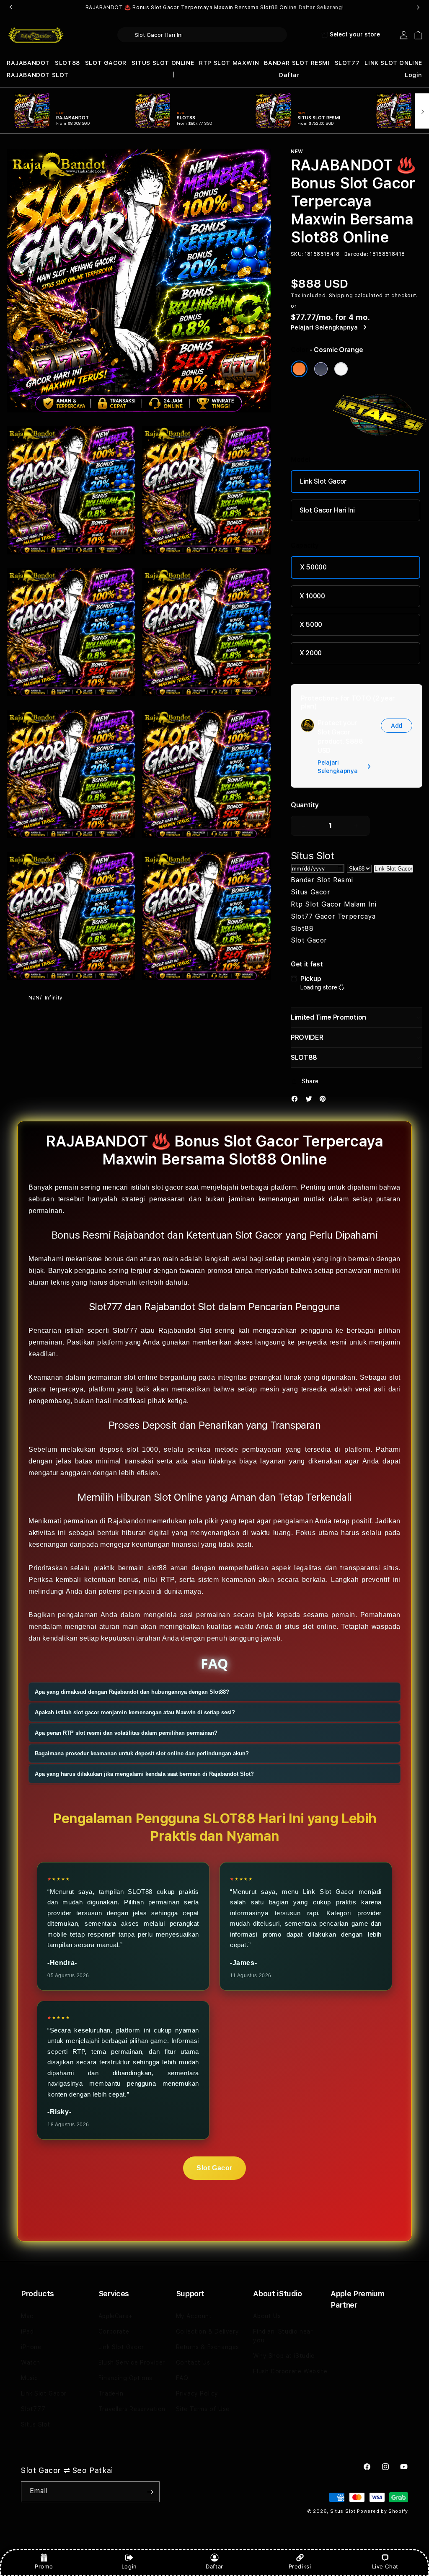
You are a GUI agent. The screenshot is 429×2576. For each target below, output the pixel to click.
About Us (267, 2316)
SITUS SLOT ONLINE (163, 63)
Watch (31, 2362)
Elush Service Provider (132, 2362)
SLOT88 (67, 63)
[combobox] (202, 35)
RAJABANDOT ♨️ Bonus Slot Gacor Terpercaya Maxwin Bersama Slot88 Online (215, 8)
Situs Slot (36, 2424)
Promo (44, 2566)
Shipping (341, 296)
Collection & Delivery (208, 2331)
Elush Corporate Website (290, 2371)
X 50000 (313, 567)
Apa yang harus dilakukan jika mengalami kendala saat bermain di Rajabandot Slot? (144, 1774)
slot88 (157, 1568)
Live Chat (385, 2566)
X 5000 (311, 625)
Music (30, 2378)
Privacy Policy (197, 2393)
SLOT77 (347, 63)
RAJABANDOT (28, 63)
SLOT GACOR (106, 63)
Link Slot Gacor (323, 481)
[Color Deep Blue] (321, 369)
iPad (27, 2331)
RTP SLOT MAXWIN (229, 63)
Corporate (114, 2331)
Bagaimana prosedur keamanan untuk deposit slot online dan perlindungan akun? (142, 1753)
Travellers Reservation (132, 2409)
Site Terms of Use (203, 2409)
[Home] (36, 35)
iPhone (31, 2347)
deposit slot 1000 (129, 1449)
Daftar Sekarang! (321, 8)
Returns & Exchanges (208, 2347)
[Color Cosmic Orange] (299, 369)
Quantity (305, 805)
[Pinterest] (325, 1101)
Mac (27, 2316)
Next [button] (418, 8)
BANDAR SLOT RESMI (297, 63)
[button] (28, 63)
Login (129, 2566)
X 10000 (312, 596)
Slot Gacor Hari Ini (327, 510)
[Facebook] (297, 1101)
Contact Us (193, 2362)
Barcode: (356, 254)
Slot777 (33, 2409)
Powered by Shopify (382, 2511)
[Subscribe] (150, 2492)
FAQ (182, 2378)
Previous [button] (11, 8)
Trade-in (111, 2393)
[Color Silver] (341, 369)
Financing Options (125, 2378)
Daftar (214, 2566)
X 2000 (311, 653)
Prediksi (300, 2566)
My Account (194, 2316)
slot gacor (167, 1187)
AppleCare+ (116, 2316)
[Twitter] (311, 1101)
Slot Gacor (214, 2168)
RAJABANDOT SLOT (38, 75)
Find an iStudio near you (283, 2336)
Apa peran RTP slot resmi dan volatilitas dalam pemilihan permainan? (126, 1733)
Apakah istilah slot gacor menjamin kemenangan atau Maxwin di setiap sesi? (135, 1712)
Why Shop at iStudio (284, 2356)
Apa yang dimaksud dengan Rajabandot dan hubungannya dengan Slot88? (132, 1692)
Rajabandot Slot (185, 1331)
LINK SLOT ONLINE (393, 63)
